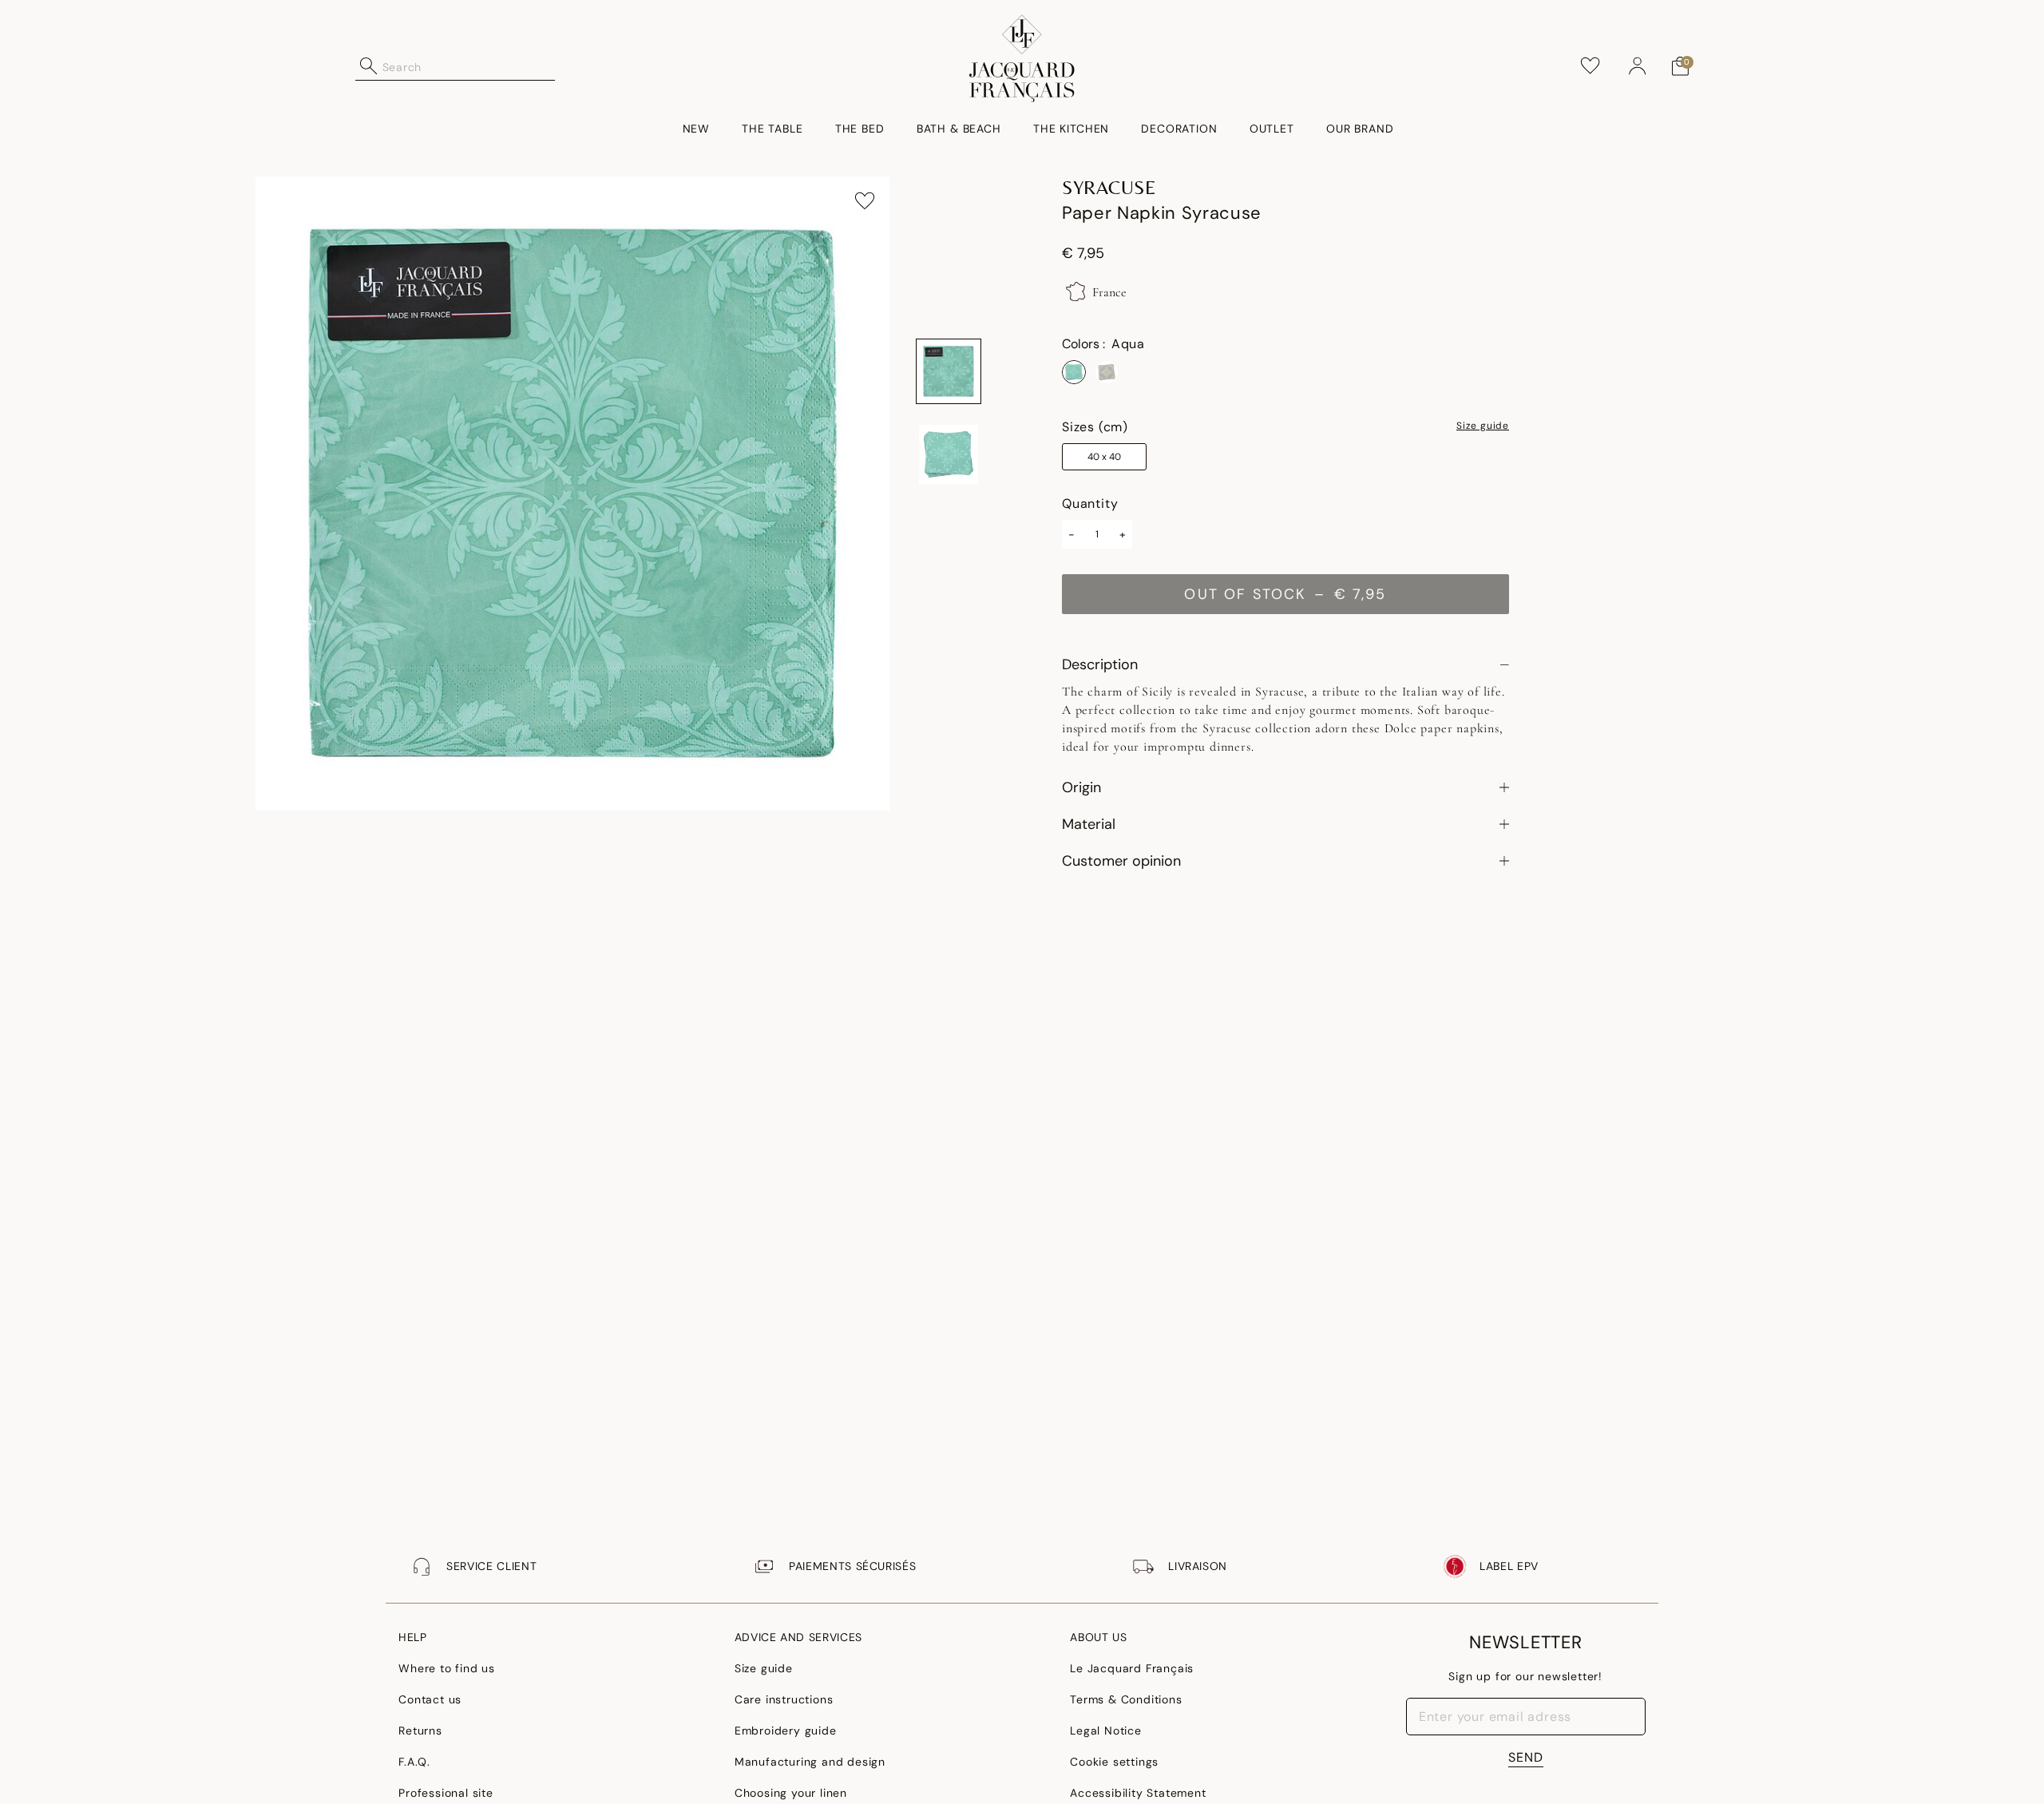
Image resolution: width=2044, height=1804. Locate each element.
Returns (420, 1731)
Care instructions (784, 1699)
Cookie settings (1114, 1762)
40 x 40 (1104, 457)
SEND (1526, 1757)
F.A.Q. (414, 1762)
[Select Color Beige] (1107, 372)
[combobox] (469, 66)
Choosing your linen (791, 1793)
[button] (1638, 66)
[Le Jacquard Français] (1022, 58)
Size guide (1483, 426)
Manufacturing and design (810, 1762)
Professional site (446, 1793)
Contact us (430, 1699)
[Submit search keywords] (369, 66)
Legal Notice (1106, 1731)
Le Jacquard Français (1132, 1668)
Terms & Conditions (1126, 1699)
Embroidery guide (786, 1731)
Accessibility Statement (1138, 1793)
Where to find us (447, 1668)
